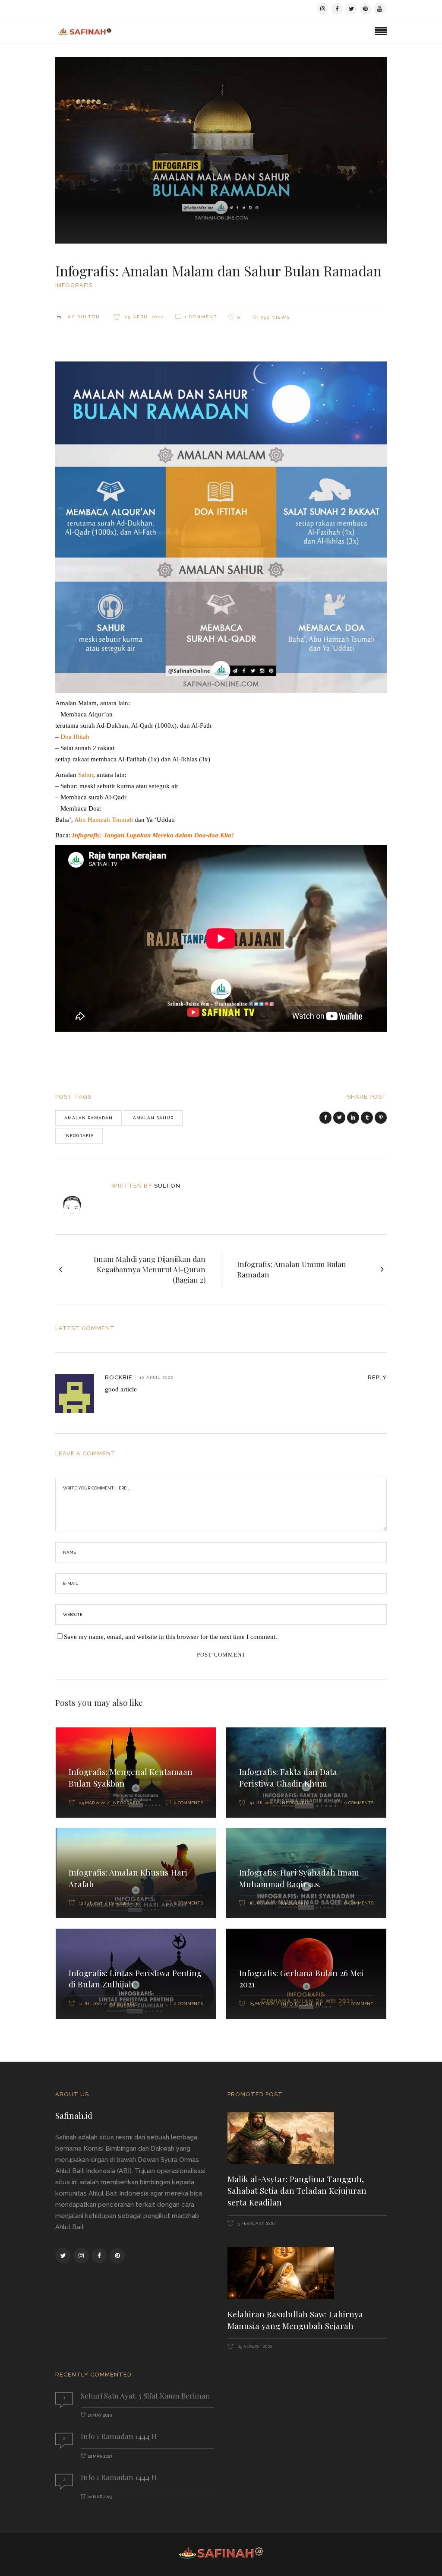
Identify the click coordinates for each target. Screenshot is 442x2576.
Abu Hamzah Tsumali (104, 820)
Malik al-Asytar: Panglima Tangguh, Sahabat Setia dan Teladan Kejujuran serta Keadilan (297, 2190)
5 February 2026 (256, 2223)
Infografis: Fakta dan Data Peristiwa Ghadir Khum (288, 1777)
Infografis (74, 285)
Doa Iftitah (75, 737)
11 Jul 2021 (90, 2004)
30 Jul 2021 (262, 1803)
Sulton (89, 317)
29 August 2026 (254, 2346)
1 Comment (201, 317)
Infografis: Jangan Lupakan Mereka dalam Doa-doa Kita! (153, 835)
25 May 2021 (262, 2004)
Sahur (86, 775)
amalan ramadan (88, 1118)
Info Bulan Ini (301, 2004)
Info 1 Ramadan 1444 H (119, 2436)
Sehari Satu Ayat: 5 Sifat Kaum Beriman (145, 2395)
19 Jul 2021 (91, 1903)
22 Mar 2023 (100, 2456)
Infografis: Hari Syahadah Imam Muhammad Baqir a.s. (299, 1878)
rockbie (119, 1377)
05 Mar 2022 (92, 1803)
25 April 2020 (144, 317)
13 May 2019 (100, 2415)
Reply (377, 1377)
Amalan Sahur (153, 1118)
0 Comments (188, 1803)
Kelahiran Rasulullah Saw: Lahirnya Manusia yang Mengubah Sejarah (295, 2320)
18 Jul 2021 (261, 1903)
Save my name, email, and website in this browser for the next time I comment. (170, 1637)
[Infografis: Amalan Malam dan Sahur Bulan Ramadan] (78, 1198)
